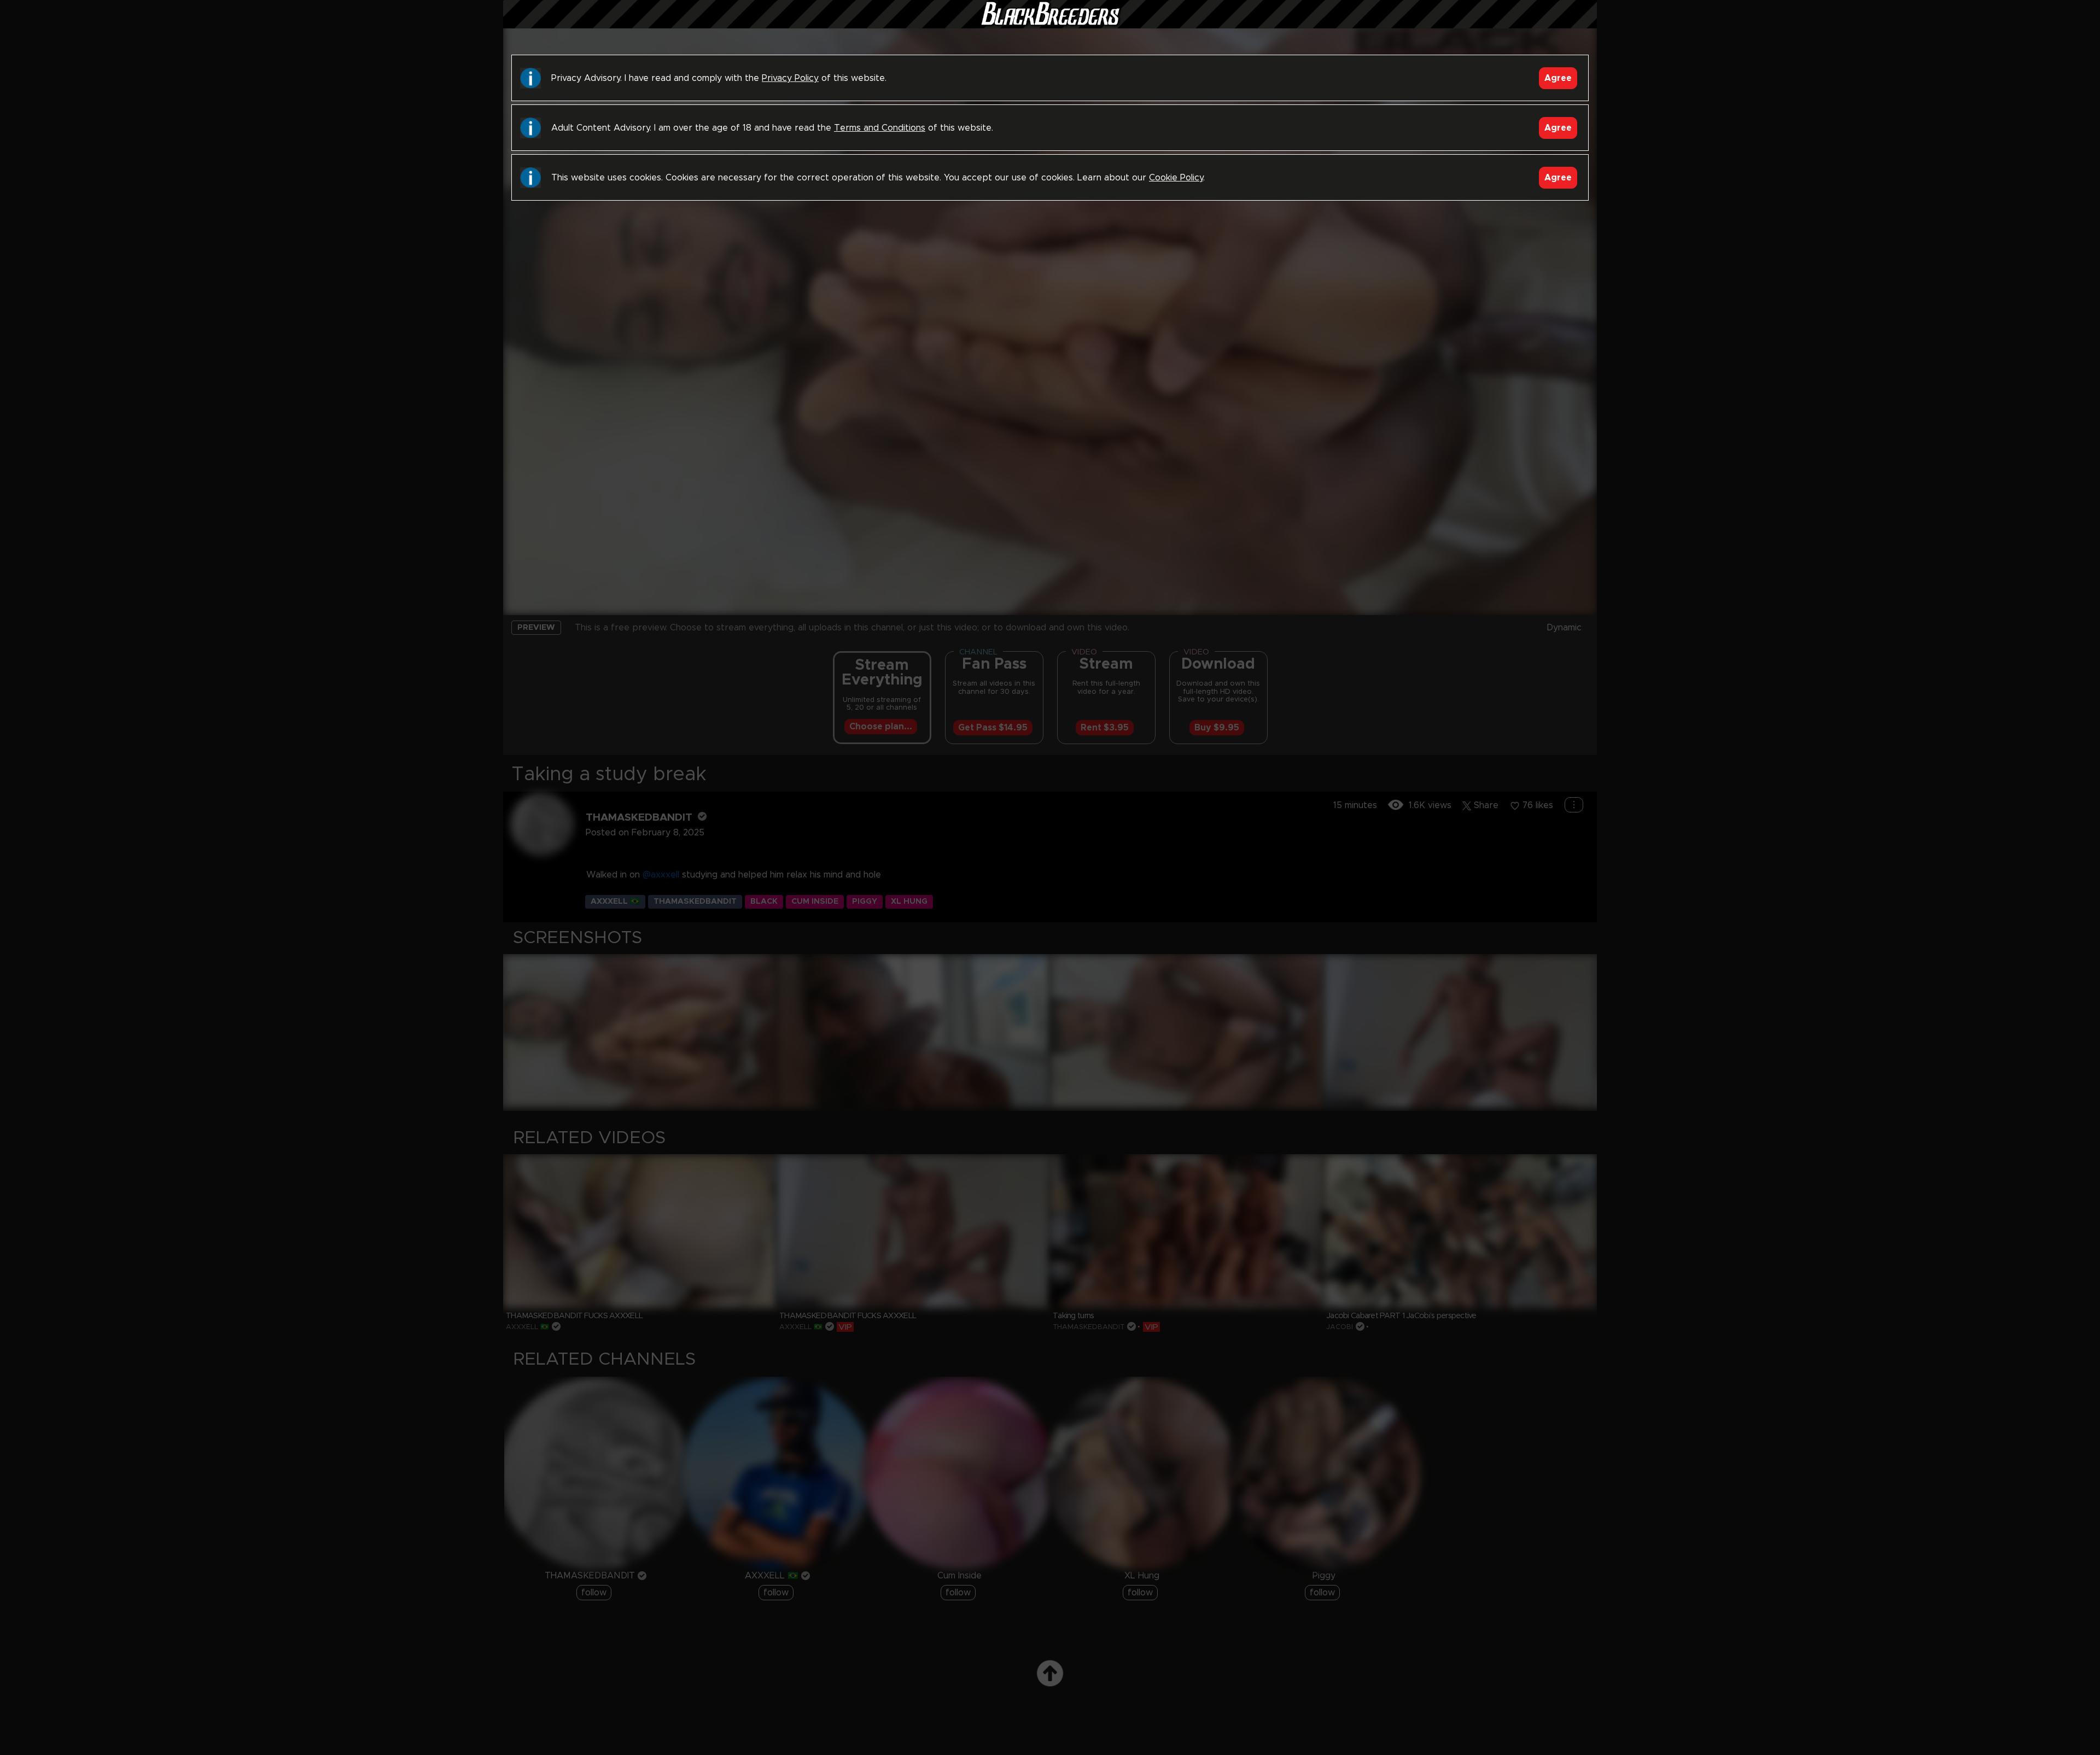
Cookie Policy (1176, 178)
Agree (1558, 78)
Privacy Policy (790, 78)
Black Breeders (1050, 25)
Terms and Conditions (880, 128)
